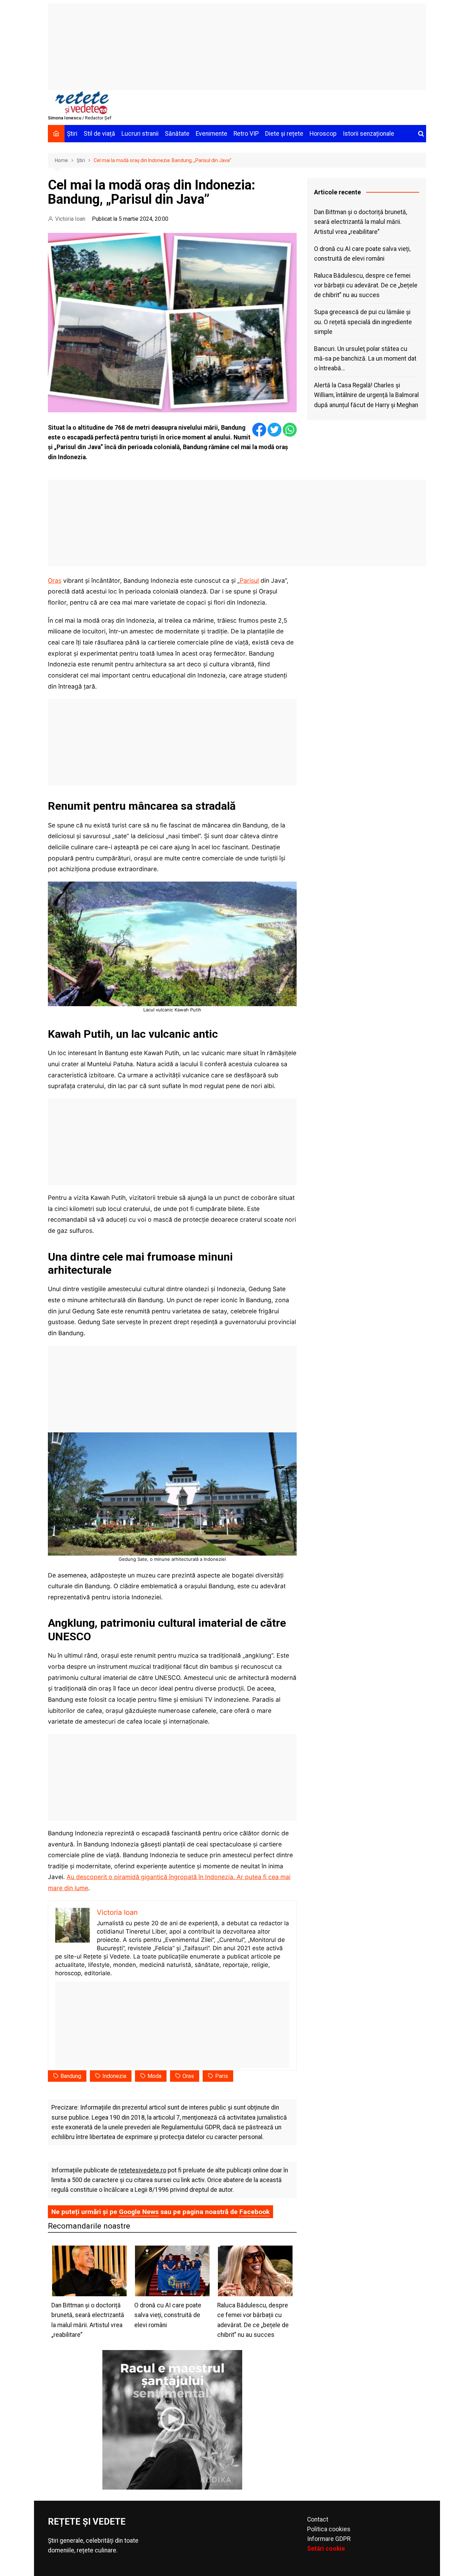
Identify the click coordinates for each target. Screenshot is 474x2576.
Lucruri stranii (140, 134)
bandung (71, 2076)
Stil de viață (99, 134)
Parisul (249, 580)
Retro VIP (246, 134)
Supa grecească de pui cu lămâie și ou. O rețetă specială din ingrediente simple (363, 322)
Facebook (255, 2212)
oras (188, 2076)
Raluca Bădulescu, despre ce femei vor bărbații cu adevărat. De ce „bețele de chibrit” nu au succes (366, 285)
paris (222, 2076)
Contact (318, 2519)
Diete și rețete (284, 134)
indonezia (114, 2076)
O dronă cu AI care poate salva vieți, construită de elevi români (362, 254)
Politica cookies (329, 2529)
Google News (139, 2212)
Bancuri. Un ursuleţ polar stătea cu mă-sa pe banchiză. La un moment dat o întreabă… (365, 359)
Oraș (55, 580)
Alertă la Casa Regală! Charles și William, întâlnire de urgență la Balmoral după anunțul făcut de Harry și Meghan (366, 395)
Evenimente (211, 134)
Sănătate (177, 134)
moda (154, 2076)
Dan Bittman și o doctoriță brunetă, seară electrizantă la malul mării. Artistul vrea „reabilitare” (361, 222)
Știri (72, 134)
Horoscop (323, 134)
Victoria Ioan (70, 219)
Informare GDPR (329, 2539)
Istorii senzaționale (369, 134)
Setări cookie (326, 2549)
